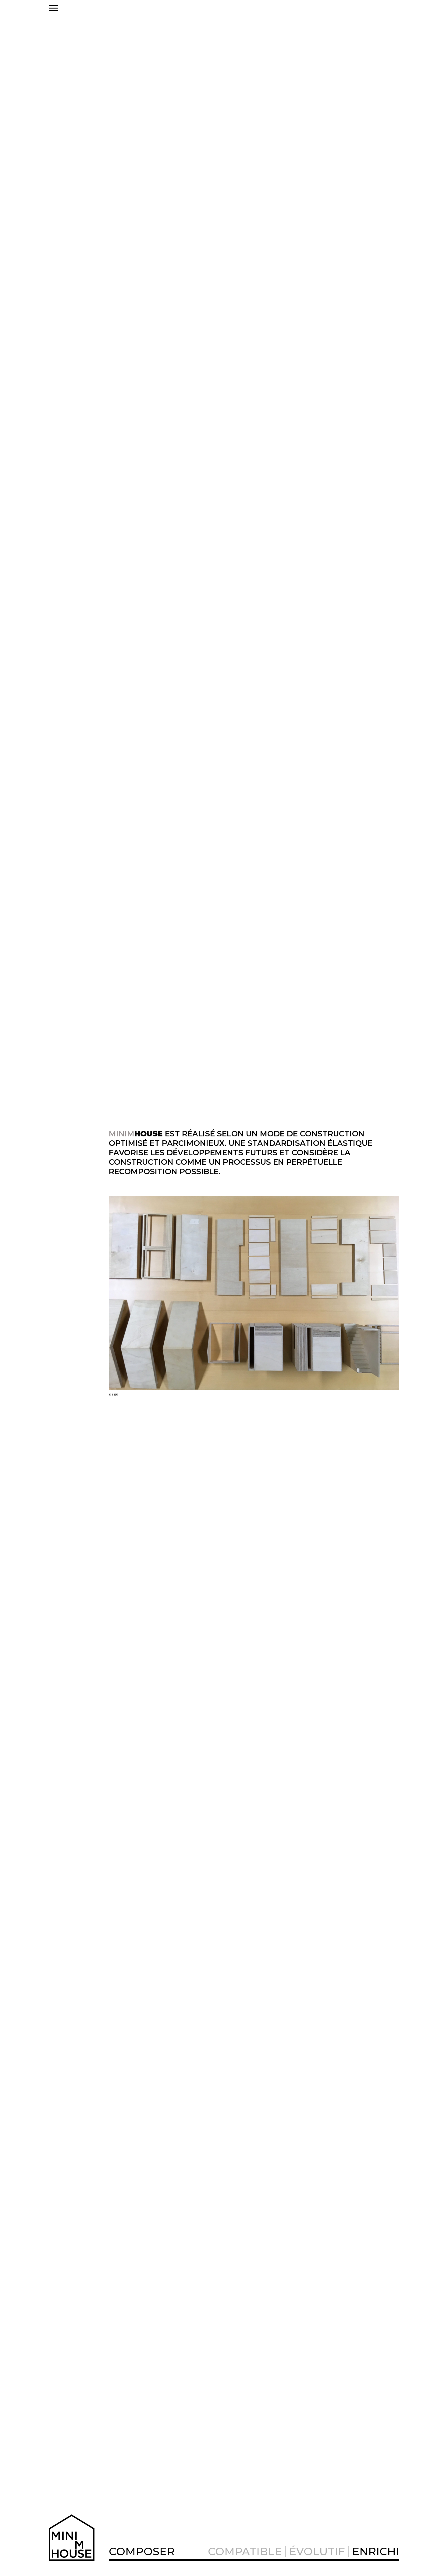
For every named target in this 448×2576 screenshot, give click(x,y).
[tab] (142, 2551)
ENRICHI (376, 2551)
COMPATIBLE (245, 2551)
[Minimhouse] (74, 2538)
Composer (142, 2551)
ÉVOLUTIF (317, 2551)
